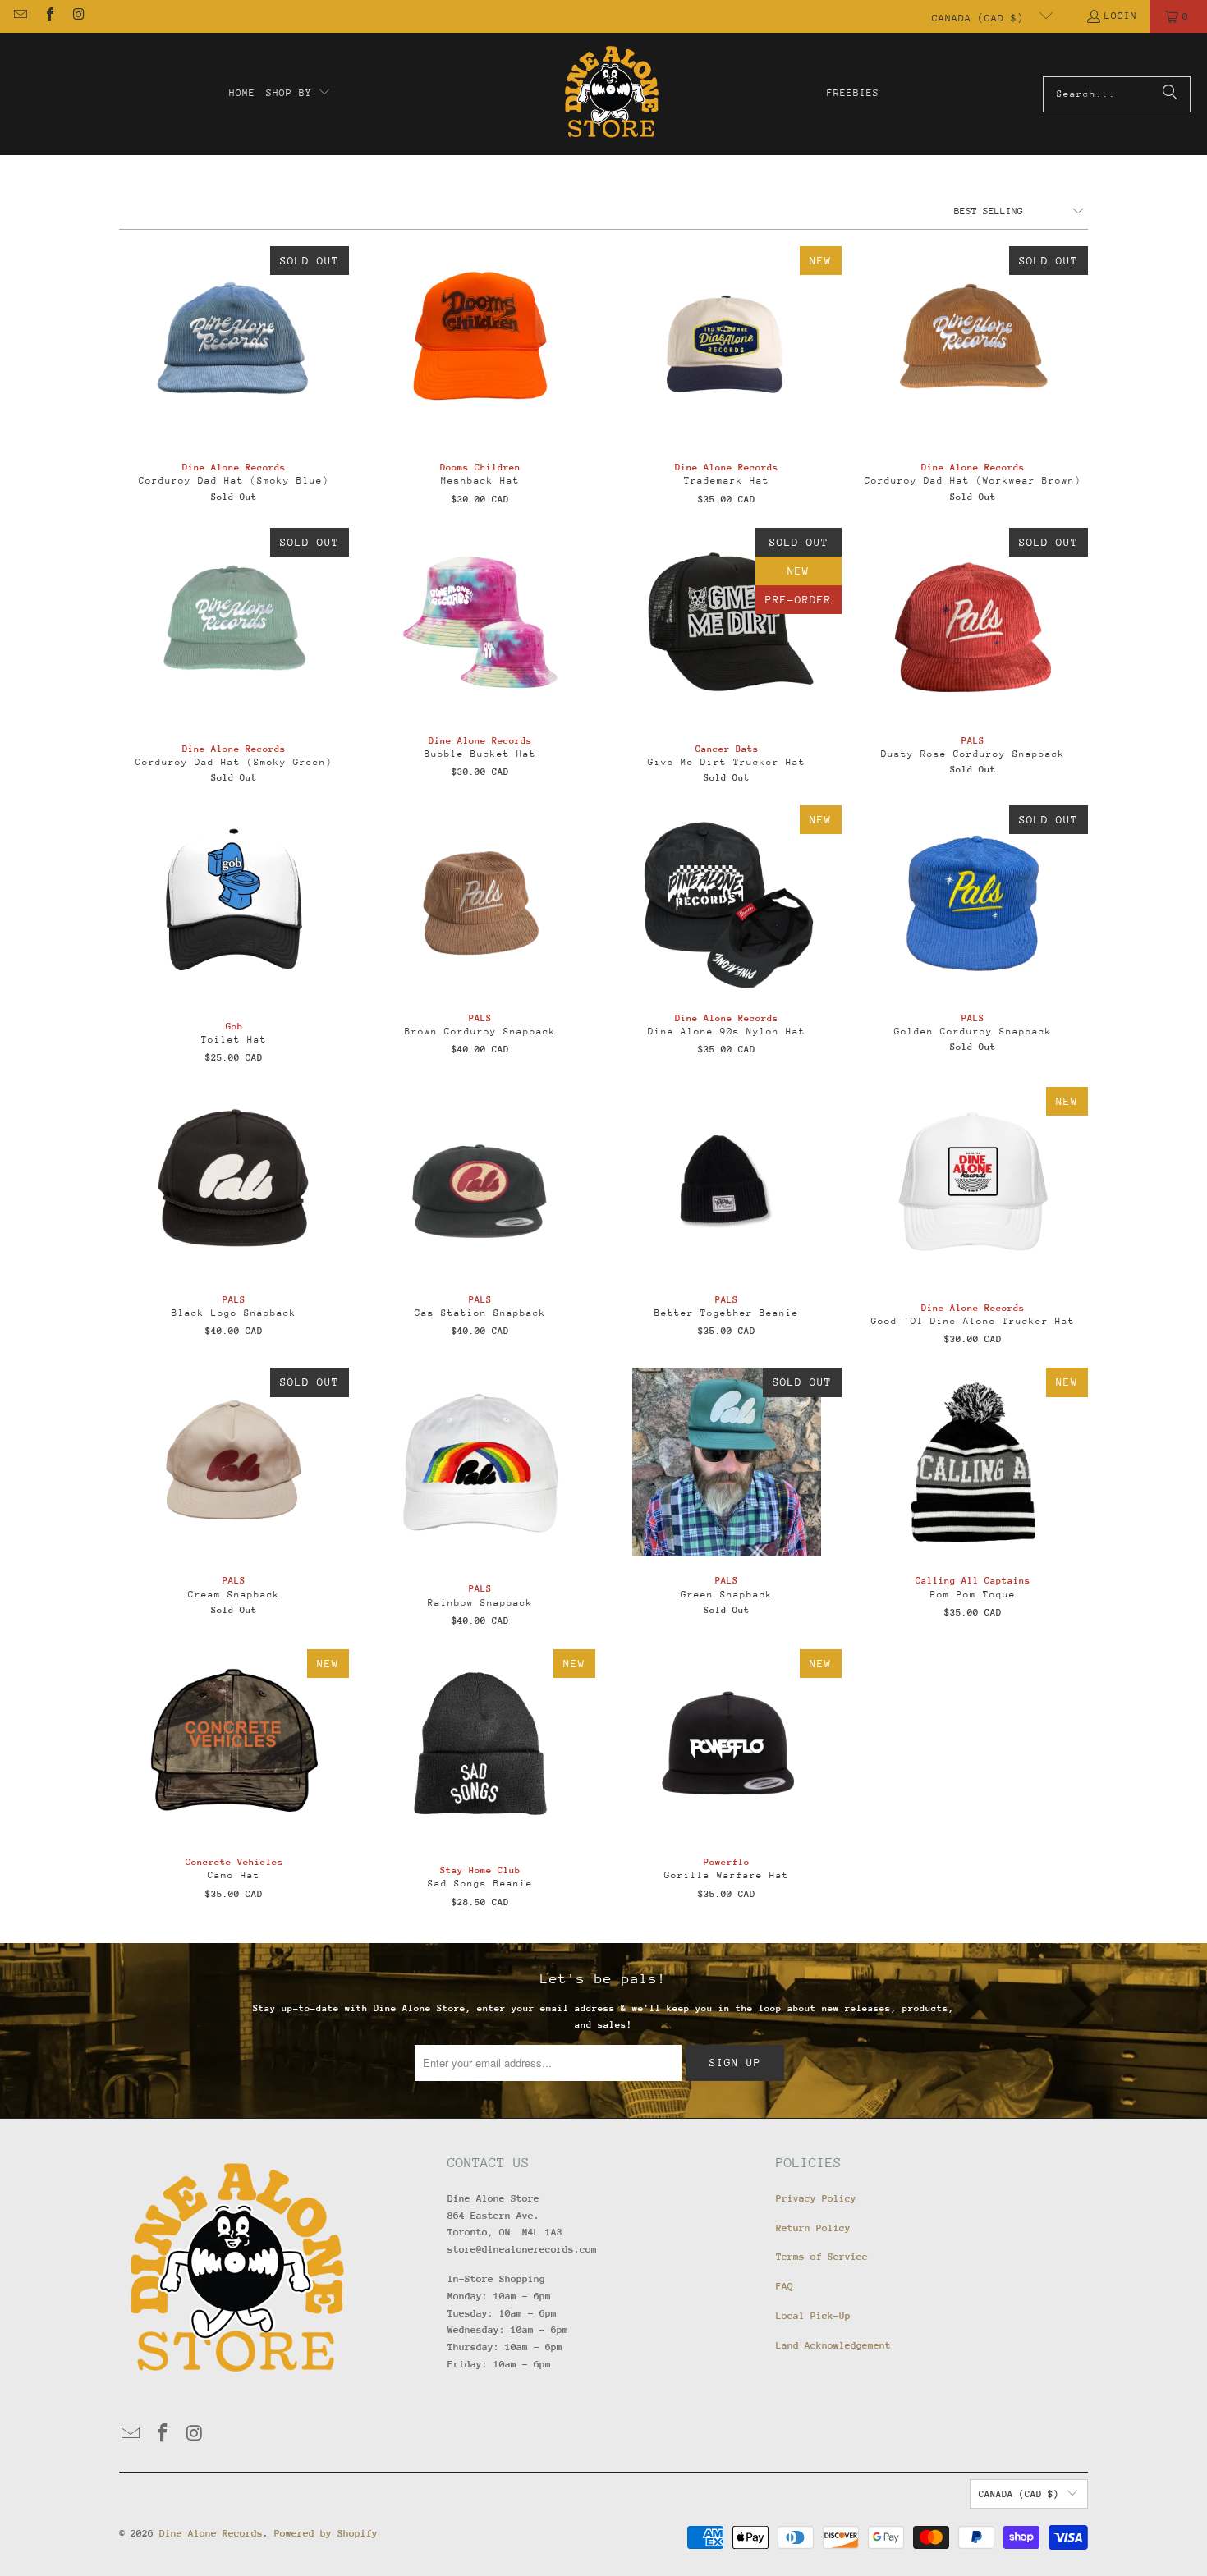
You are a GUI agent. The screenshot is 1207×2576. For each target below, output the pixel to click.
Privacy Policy (816, 2198)
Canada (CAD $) (981, 18)
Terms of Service (822, 2257)
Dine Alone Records (211, 2533)
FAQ (785, 2286)
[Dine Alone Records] (611, 94)
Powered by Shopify (326, 2533)
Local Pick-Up (813, 2316)
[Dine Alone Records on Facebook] (48, 16)
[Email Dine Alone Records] (20, 16)
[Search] (1170, 94)
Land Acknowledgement (833, 2345)
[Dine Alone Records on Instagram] (78, 16)
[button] (299, 94)
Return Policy (813, 2228)
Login (1121, 16)
